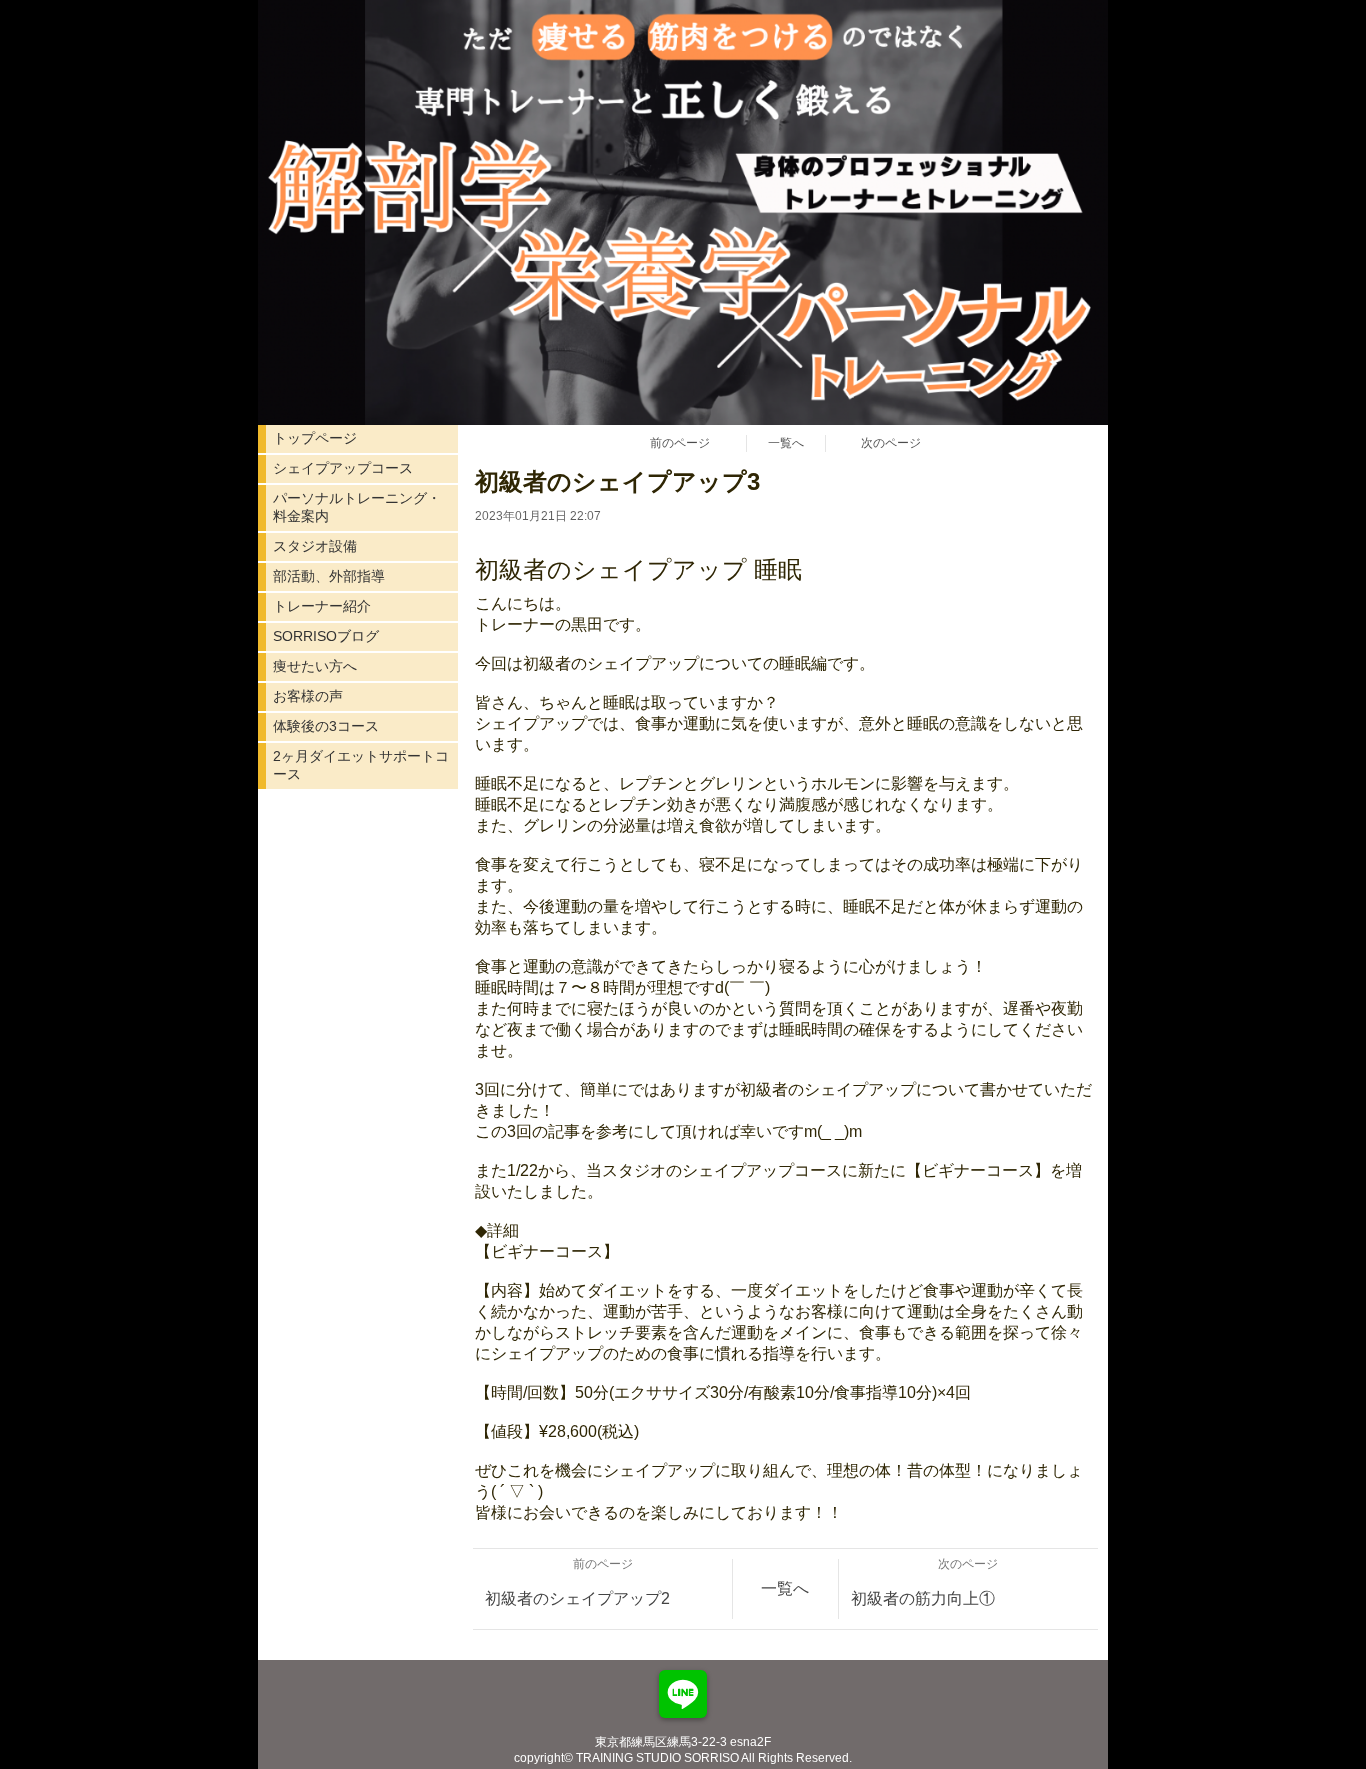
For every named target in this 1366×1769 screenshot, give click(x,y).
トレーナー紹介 (322, 606)
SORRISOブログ (326, 636)
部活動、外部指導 (329, 576)
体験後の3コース (326, 726)
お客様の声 (308, 696)
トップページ (315, 438)
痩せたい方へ (315, 666)
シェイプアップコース (343, 468)
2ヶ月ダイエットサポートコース (361, 765)
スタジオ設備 (315, 546)
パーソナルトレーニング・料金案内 (357, 507)
